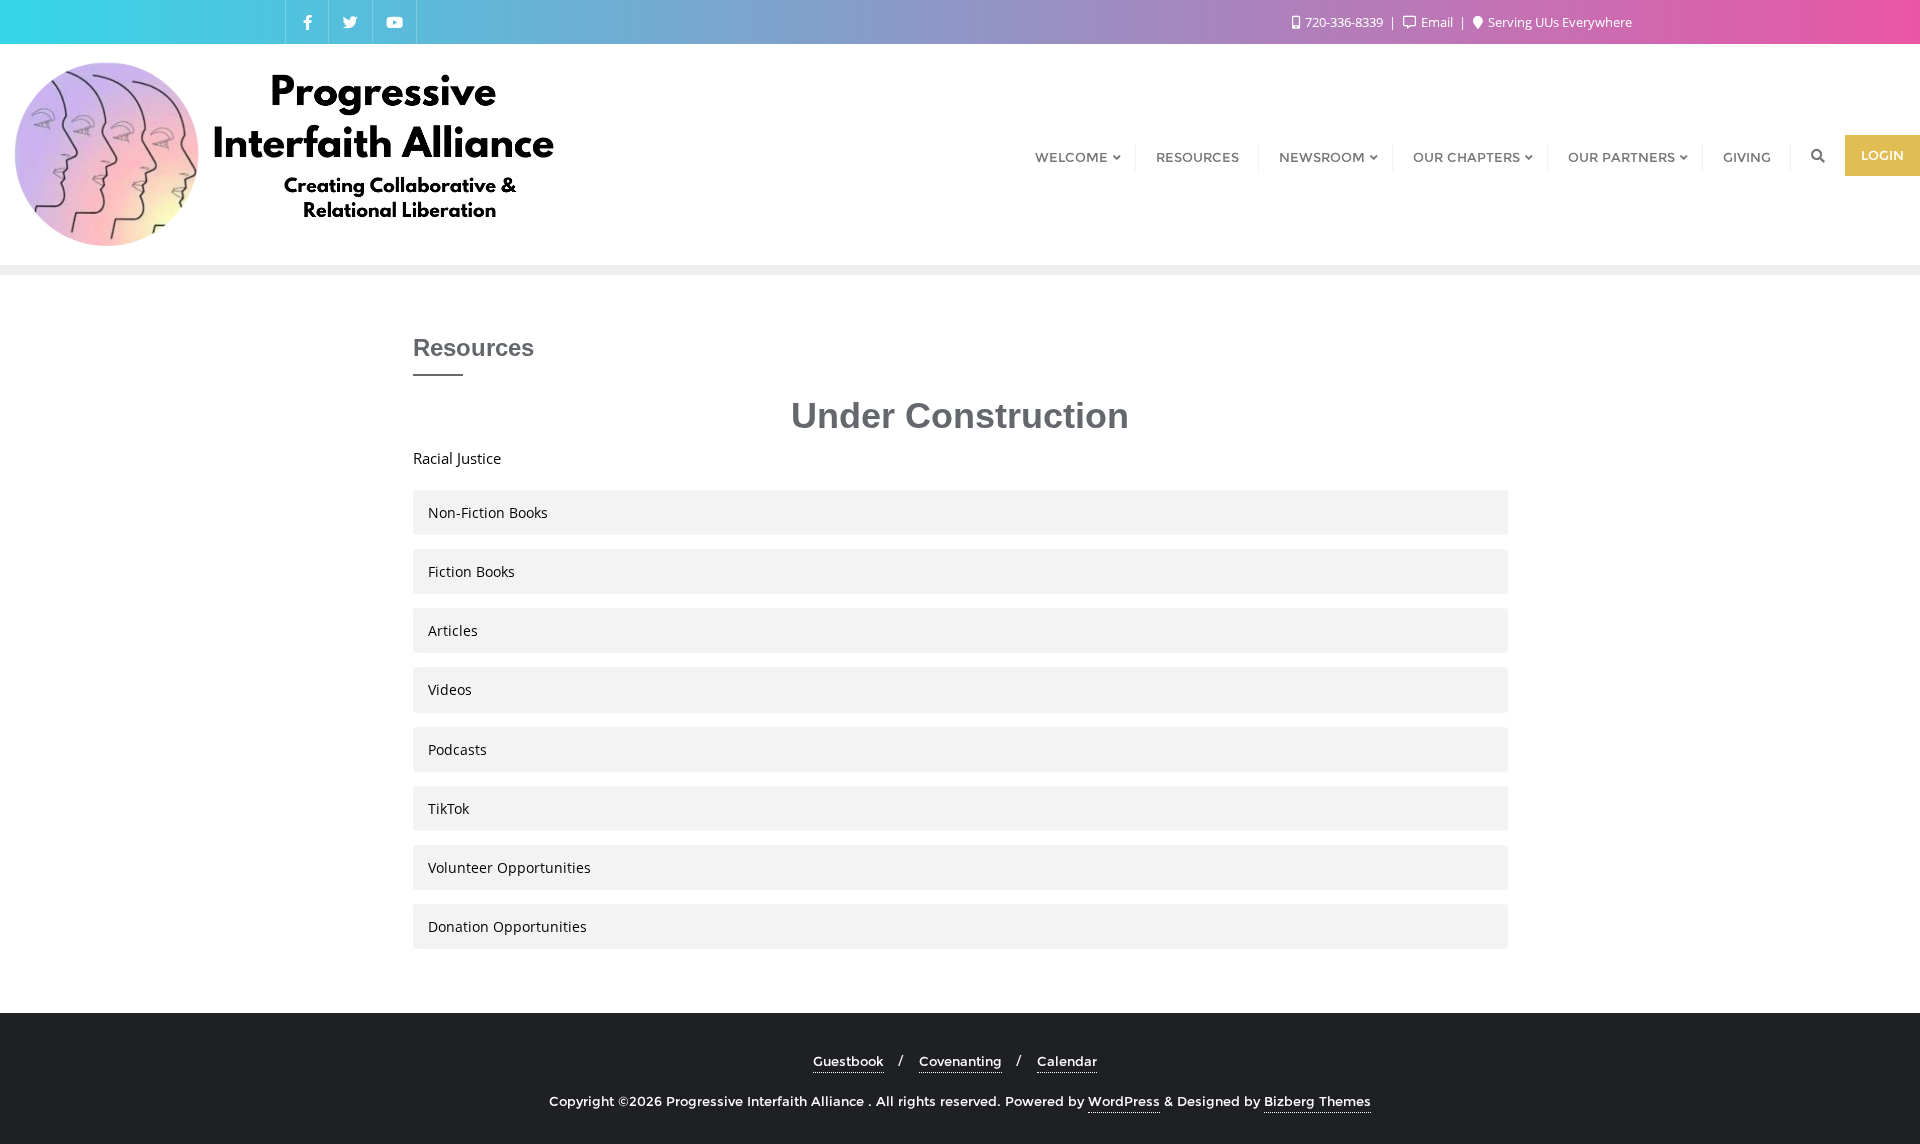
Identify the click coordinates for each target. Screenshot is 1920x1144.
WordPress (1124, 1101)
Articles (453, 630)
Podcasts (457, 749)
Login (1882, 155)
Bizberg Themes (1317, 1101)
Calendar (1067, 1061)
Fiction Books (471, 571)
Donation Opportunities (507, 926)
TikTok (448, 808)
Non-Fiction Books (488, 512)
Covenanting (960, 1061)
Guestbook (848, 1061)
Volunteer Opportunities (509, 867)
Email (1437, 22)
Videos (450, 689)
